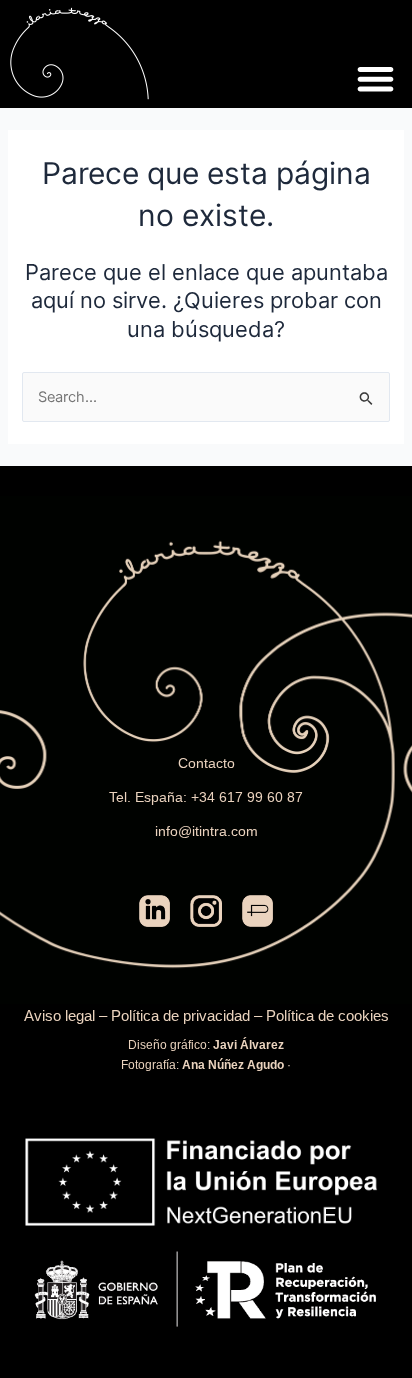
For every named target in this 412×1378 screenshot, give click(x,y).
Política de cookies (327, 1016)
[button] (375, 79)
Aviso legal (59, 1016)
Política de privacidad (180, 1016)
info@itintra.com (206, 831)
